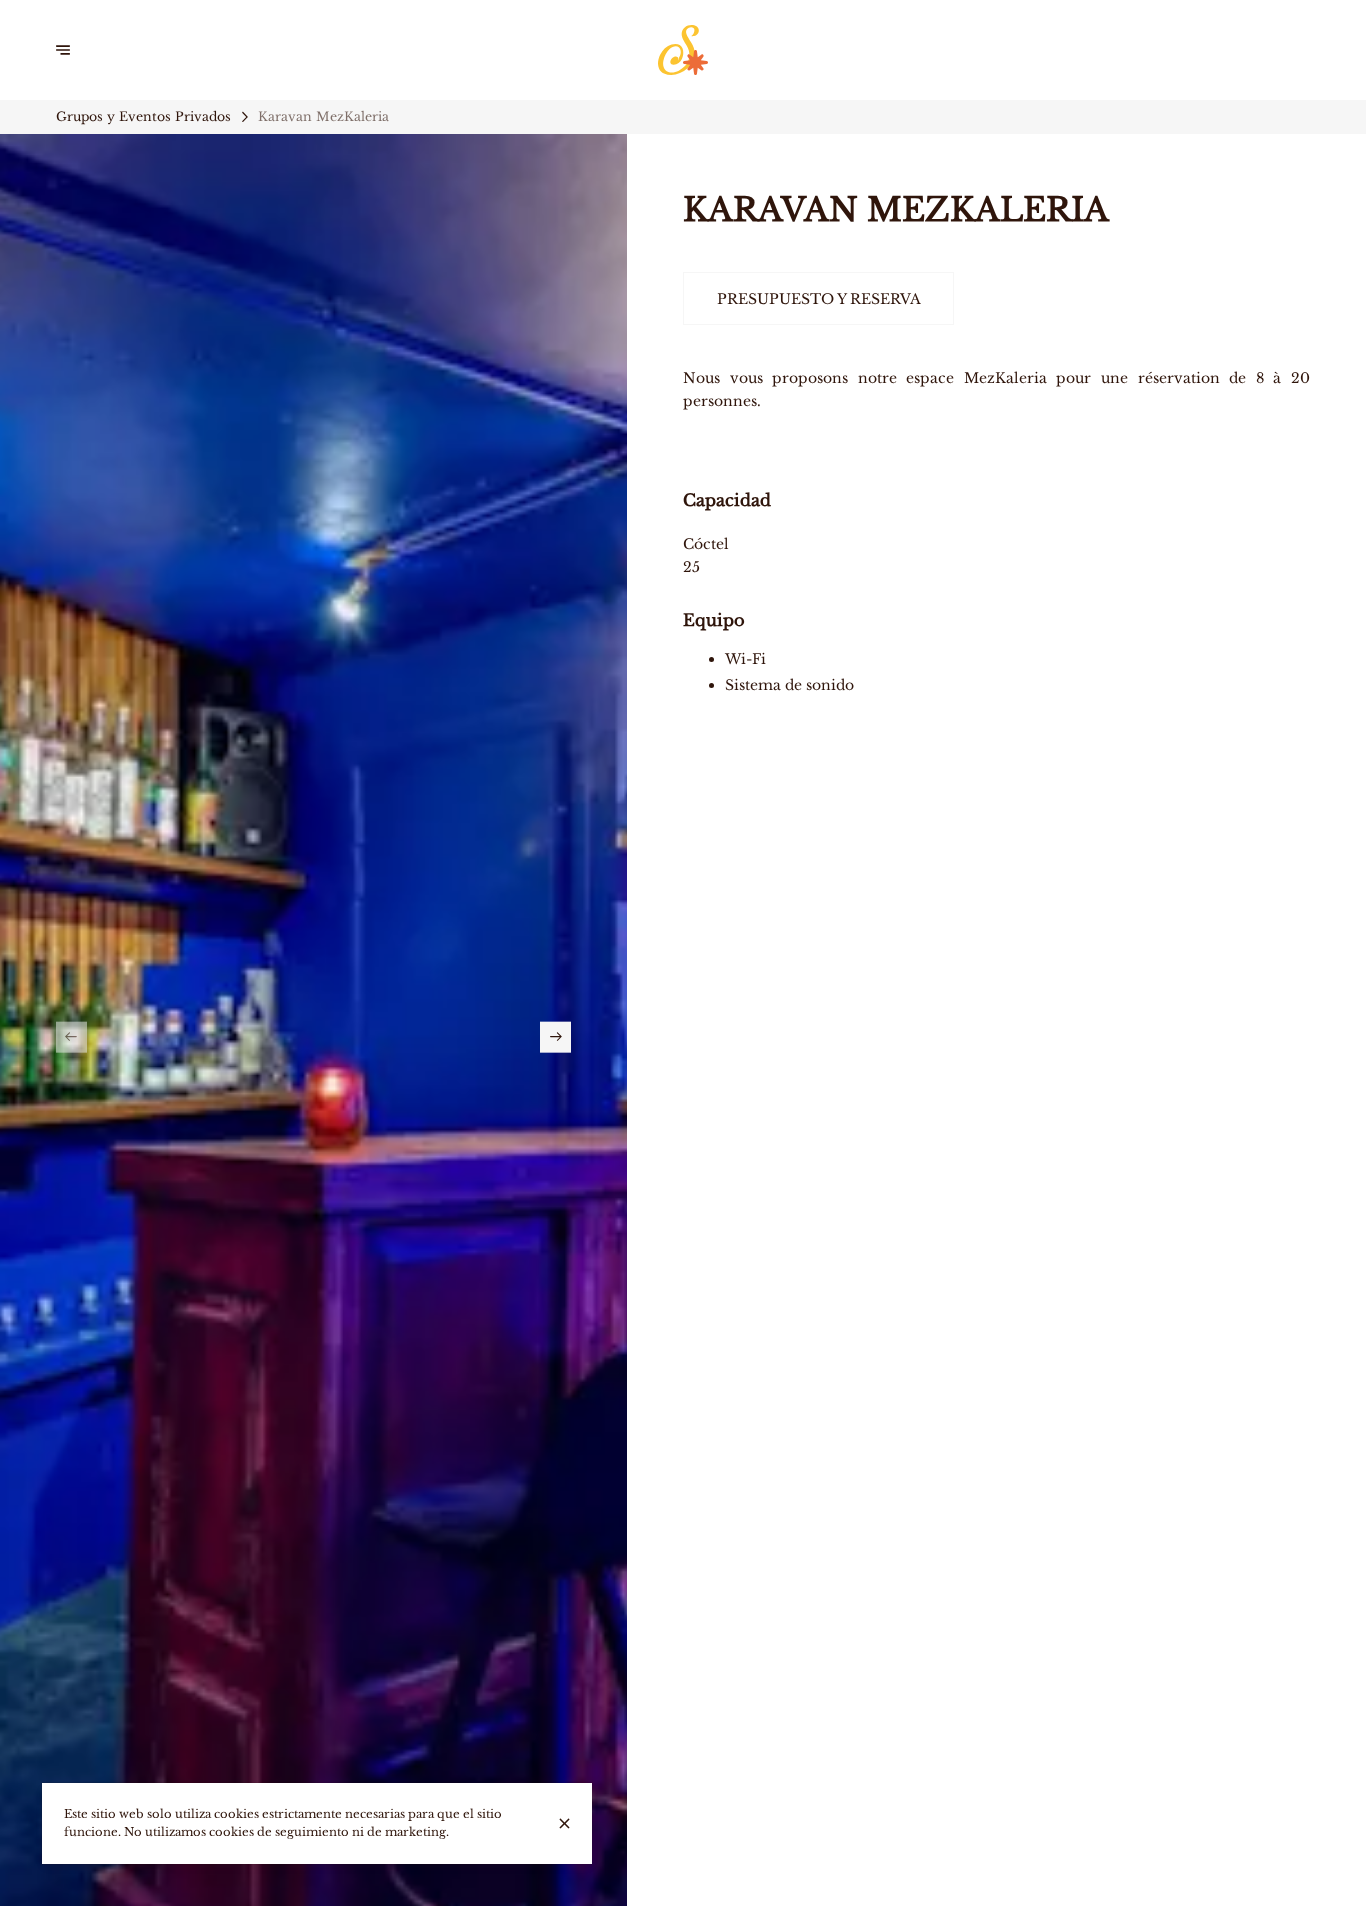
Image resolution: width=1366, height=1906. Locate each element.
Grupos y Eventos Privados (143, 116)
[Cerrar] (564, 1823)
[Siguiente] (555, 1037)
